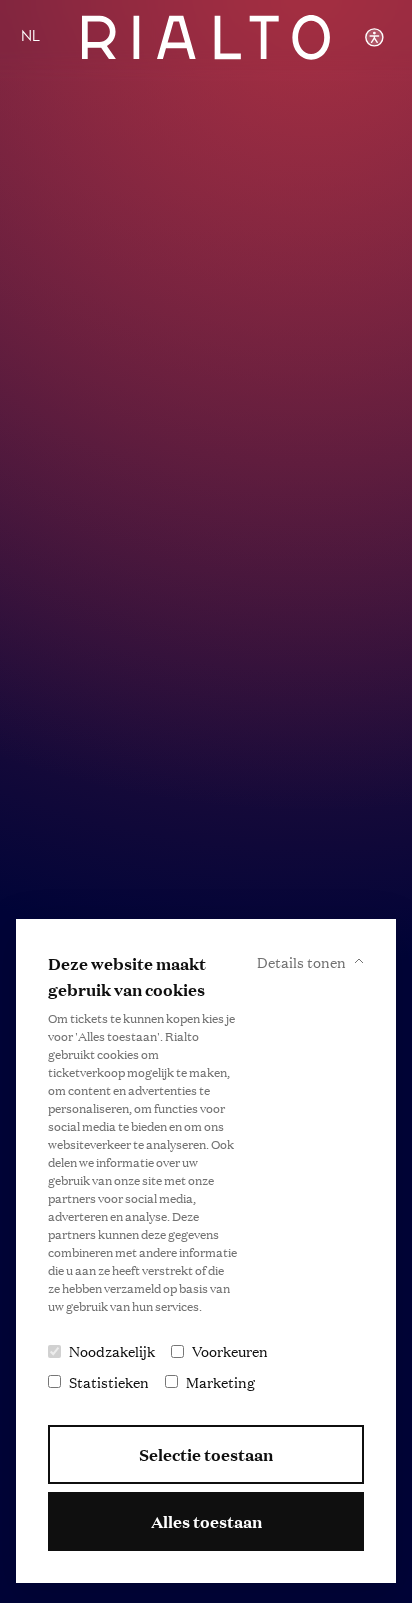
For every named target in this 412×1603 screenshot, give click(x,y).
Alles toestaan (206, 1521)
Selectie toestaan (206, 1454)
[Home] (205, 37)
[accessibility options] (373, 37)
